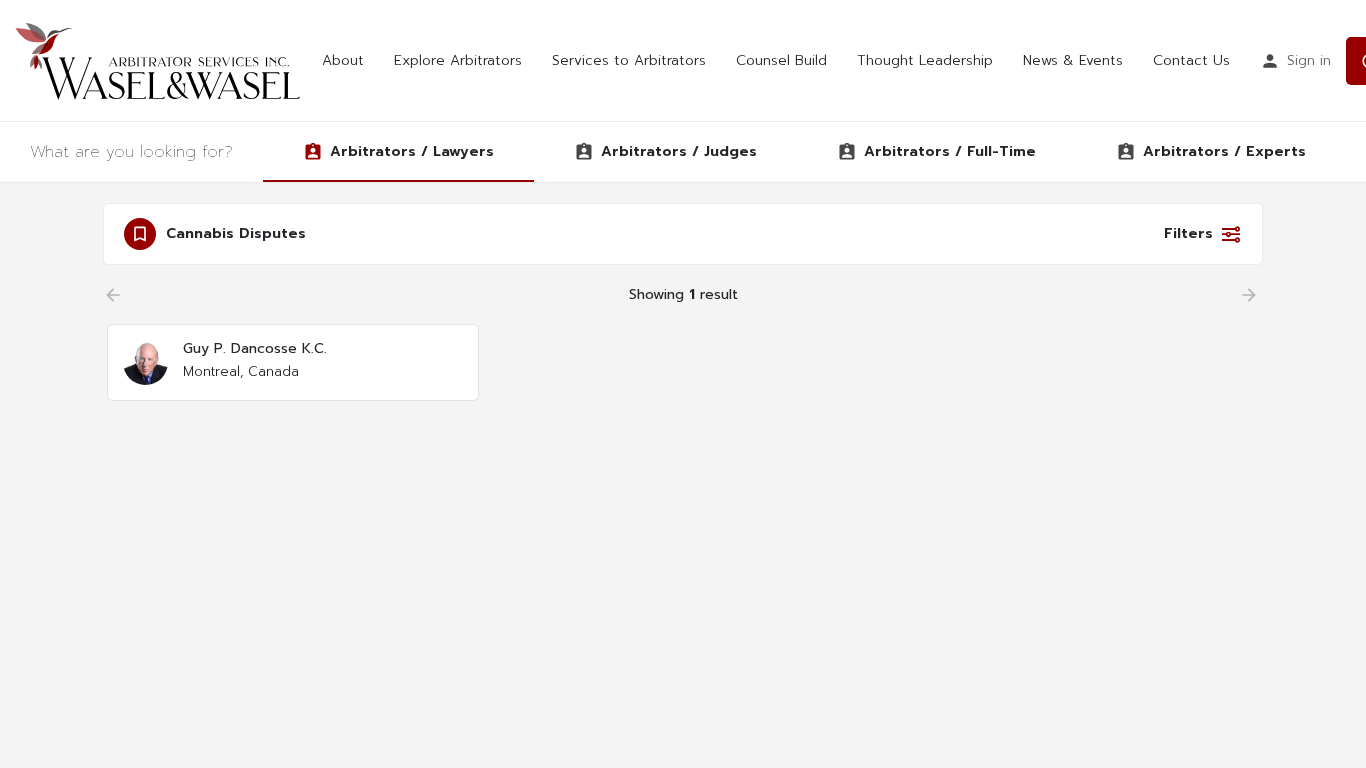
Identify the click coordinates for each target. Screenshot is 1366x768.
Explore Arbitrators (458, 61)
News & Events (1073, 61)
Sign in (1309, 60)
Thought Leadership (925, 61)
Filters (1188, 233)
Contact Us (1191, 61)
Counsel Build (781, 61)
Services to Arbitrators (629, 61)
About (343, 61)
